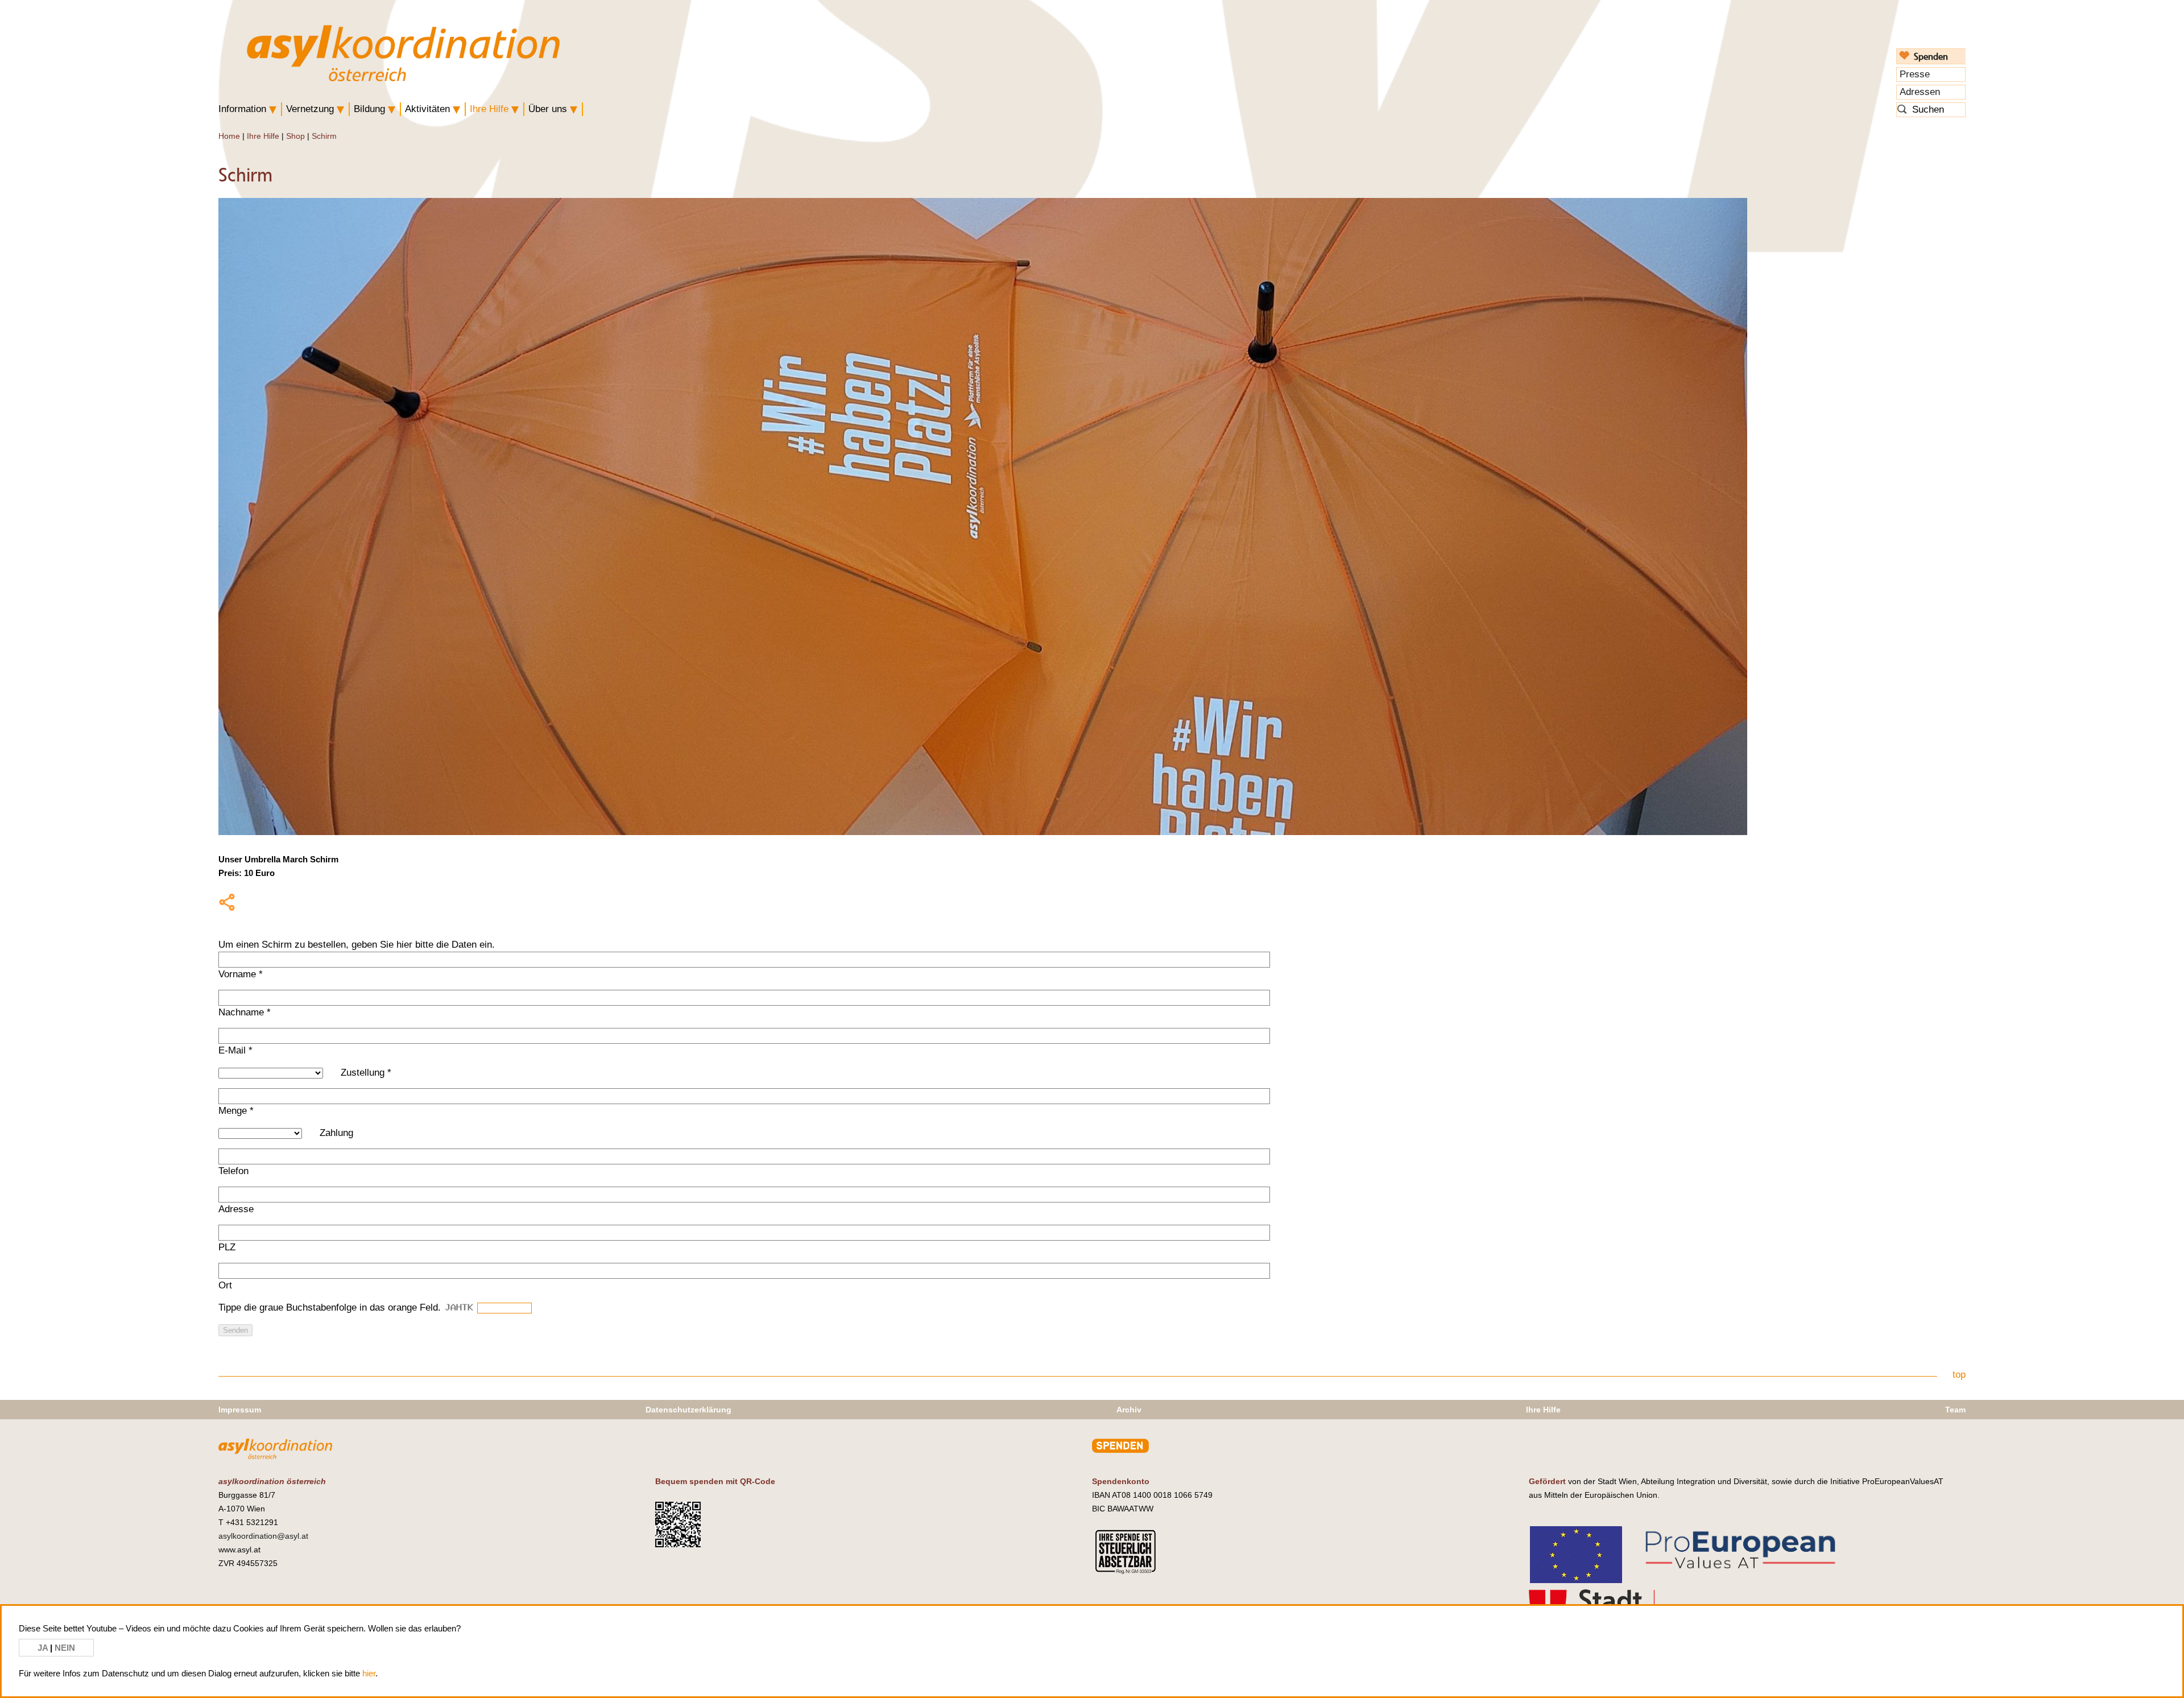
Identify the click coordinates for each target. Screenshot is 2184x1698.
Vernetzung (310, 109)
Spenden (1931, 56)
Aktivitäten (427, 109)
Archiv (1129, 1410)
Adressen (1920, 92)
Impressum (240, 1410)
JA (44, 1648)
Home (229, 136)
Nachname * (245, 1012)
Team (1955, 1410)
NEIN (65, 1648)
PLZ (227, 1247)
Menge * (236, 1111)
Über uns (548, 109)
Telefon (233, 1171)
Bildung (369, 109)
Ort (225, 1285)
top (1959, 1375)
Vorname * (241, 974)
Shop (295, 136)
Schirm (324, 136)
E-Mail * (235, 1050)
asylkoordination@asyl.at (263, 1536)
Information (242, 109)
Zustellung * (366, 1073)
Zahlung (336, 1133)
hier (369, 1673)
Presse (1915, 74)
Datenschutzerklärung (688, 1410)
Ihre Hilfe (489, 109)
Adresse (236, 1209)
